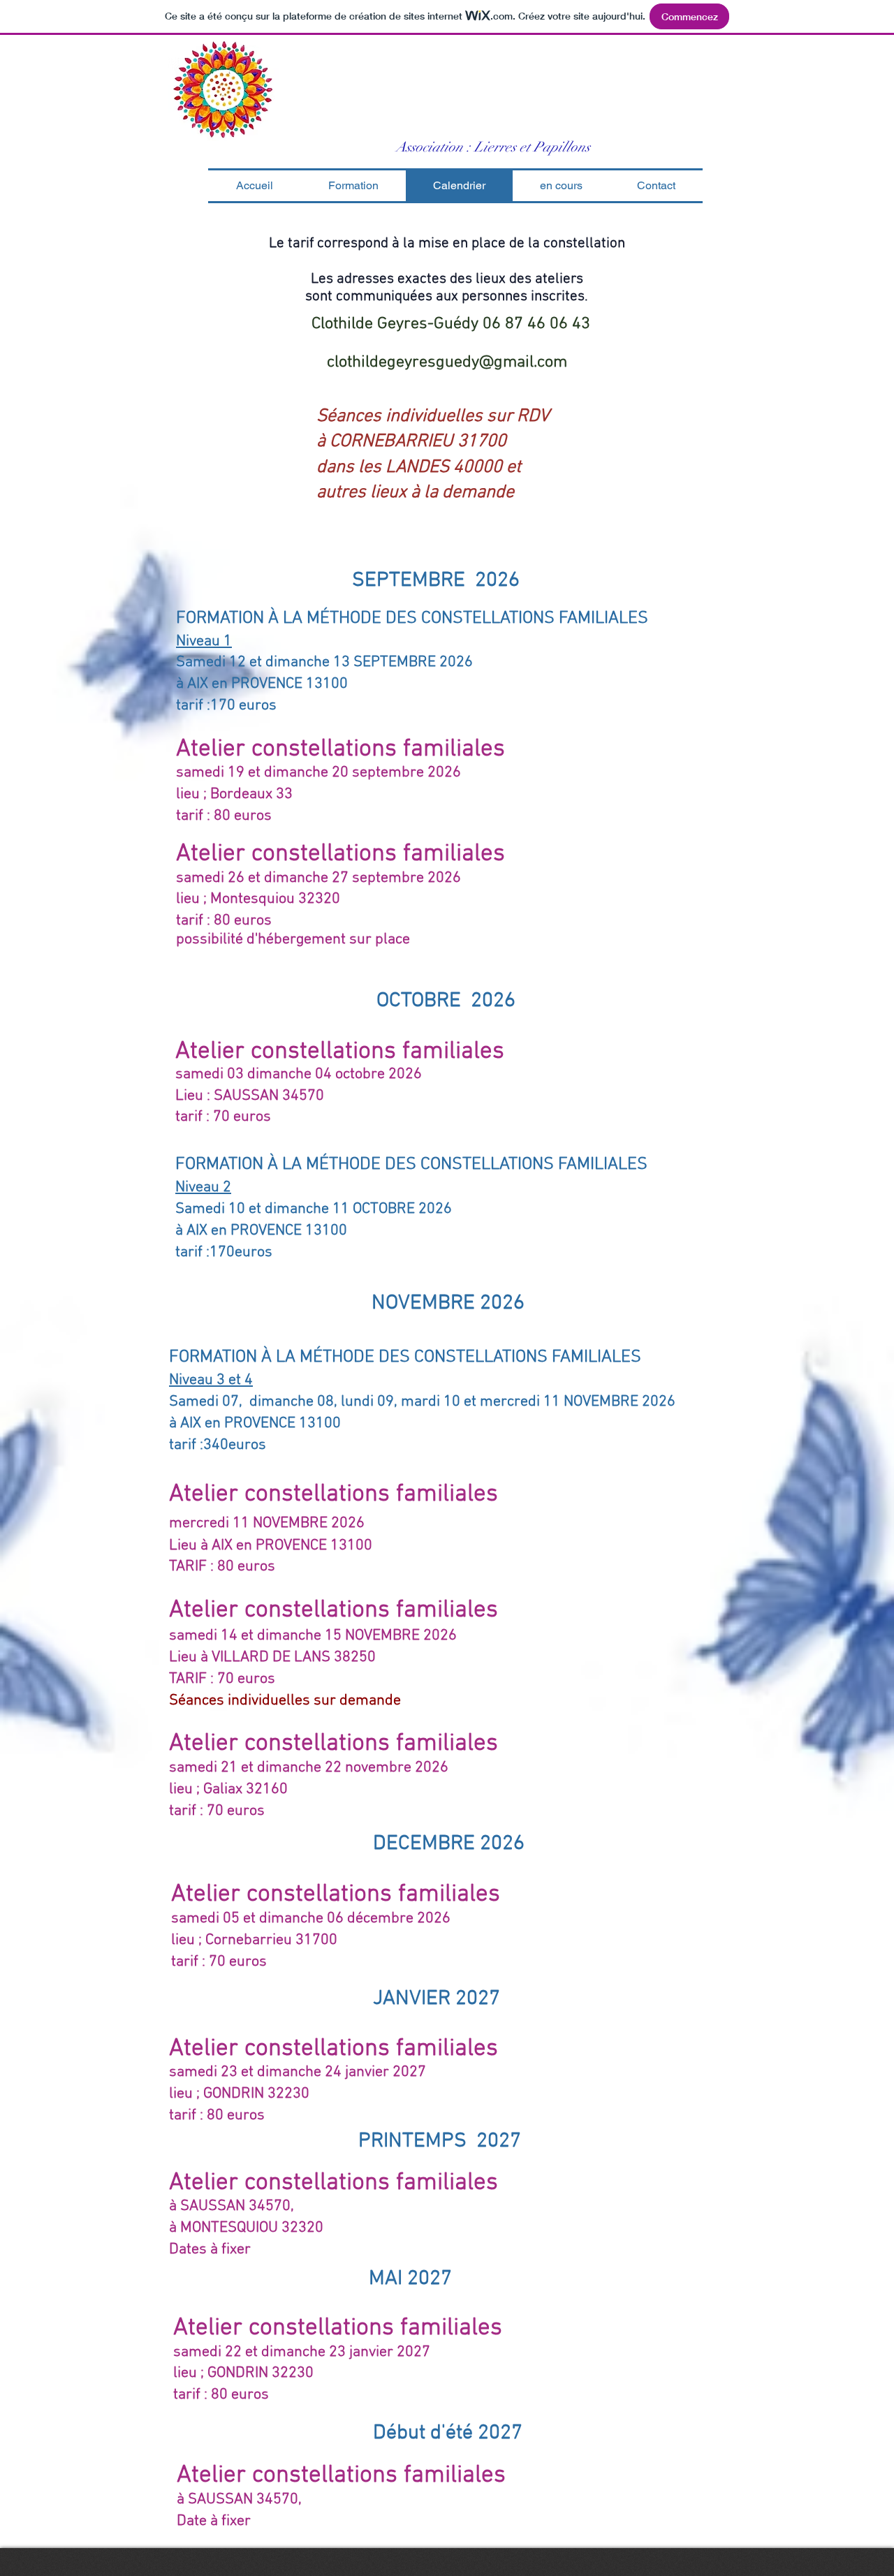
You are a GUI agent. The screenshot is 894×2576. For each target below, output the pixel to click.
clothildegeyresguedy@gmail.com (447, 362)
